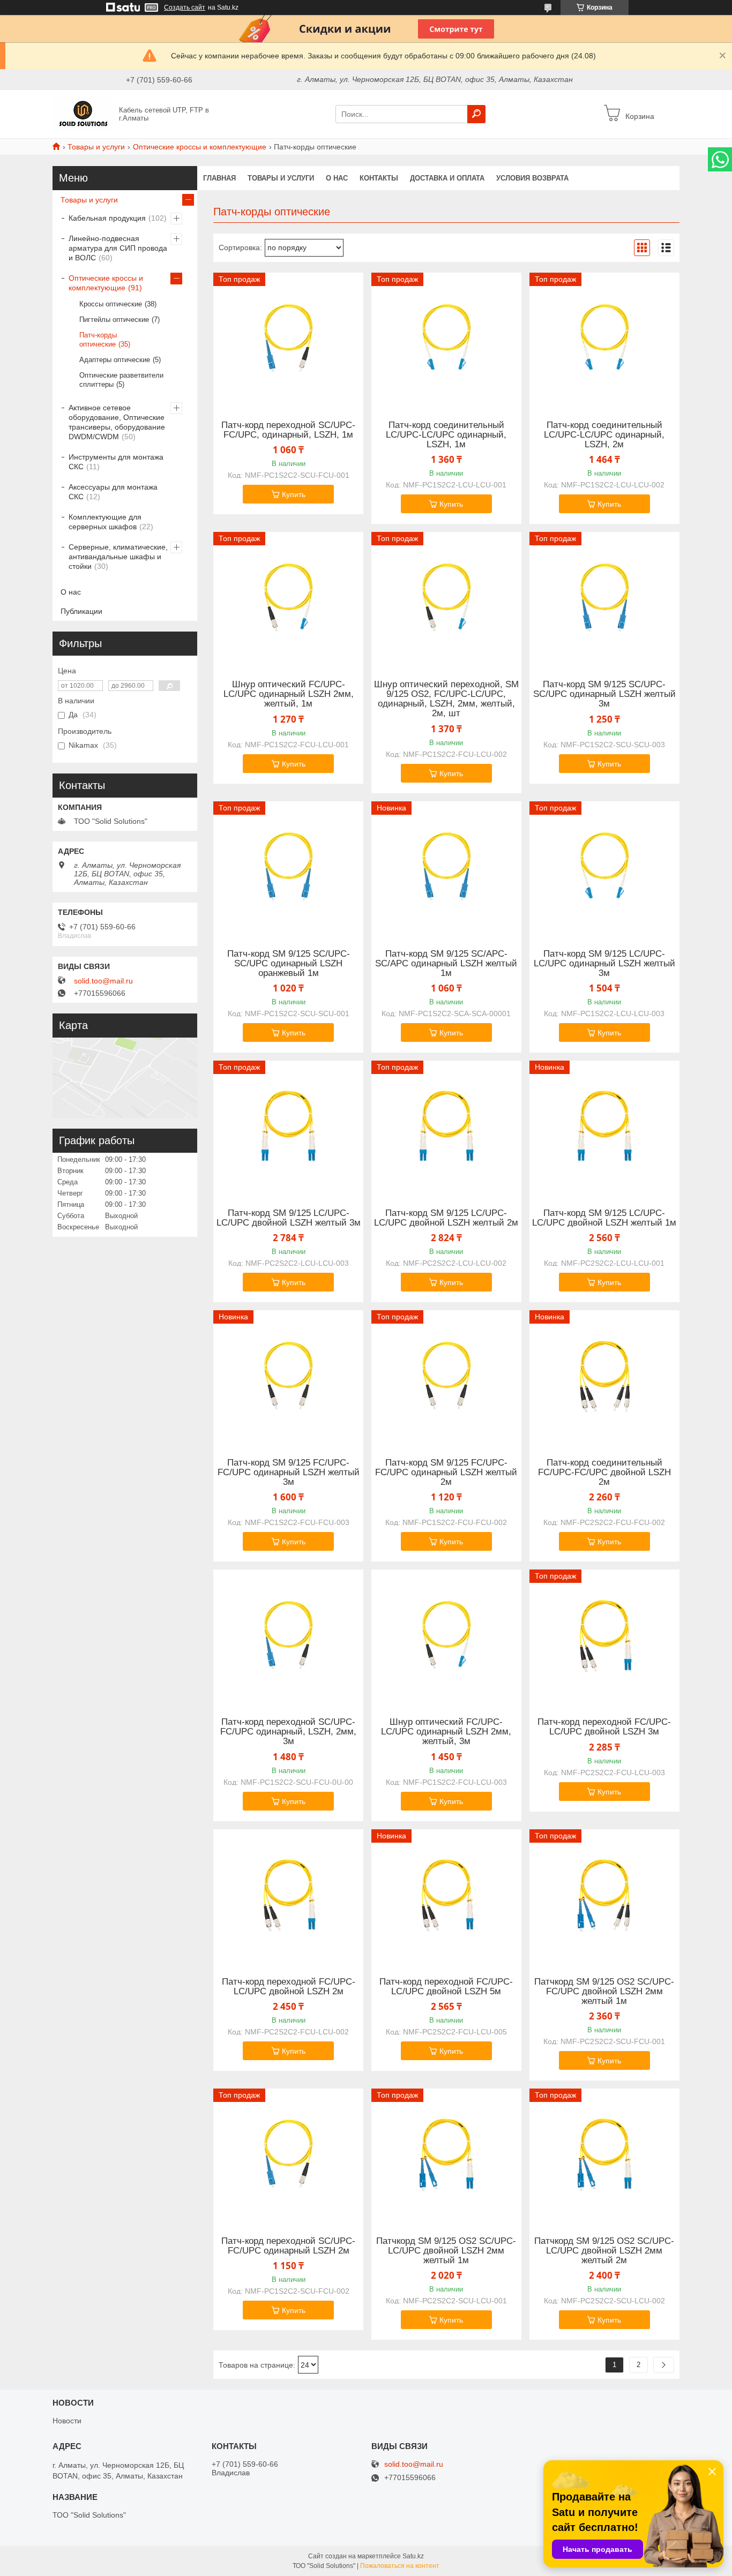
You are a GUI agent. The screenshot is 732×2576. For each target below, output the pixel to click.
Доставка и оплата (447, 178)
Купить (294, 494)
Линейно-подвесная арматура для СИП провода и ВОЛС (118, 248)
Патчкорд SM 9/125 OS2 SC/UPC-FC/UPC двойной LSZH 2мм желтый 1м (604, 1992)
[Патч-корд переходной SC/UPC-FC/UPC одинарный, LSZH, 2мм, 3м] (288, 1636)
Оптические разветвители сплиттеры (121, 380)
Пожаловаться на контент (400, 2566)
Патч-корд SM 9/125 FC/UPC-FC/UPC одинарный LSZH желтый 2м (446, 1473)
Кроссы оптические (111, 304)
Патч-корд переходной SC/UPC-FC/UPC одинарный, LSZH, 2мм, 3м (288, 1732)
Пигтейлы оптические (114, 320)
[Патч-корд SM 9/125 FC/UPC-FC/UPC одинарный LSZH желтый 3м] (288, 1377)
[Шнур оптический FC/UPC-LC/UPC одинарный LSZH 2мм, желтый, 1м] (288, 599)
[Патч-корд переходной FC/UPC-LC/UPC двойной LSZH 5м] (446, 1896)
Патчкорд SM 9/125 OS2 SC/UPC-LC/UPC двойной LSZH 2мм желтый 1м (446, 2251)
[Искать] (476, 114)
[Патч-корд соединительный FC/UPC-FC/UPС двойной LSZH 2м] (604, 1377)
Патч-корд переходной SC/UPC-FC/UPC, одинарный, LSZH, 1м (288, 430)
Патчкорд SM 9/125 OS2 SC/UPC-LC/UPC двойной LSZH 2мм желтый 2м (604, 2251)
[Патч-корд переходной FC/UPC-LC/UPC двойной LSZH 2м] (288, 1896)
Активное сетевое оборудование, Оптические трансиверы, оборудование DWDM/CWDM (117, 422)
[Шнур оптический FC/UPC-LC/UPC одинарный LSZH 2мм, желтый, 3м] (446, 1636)
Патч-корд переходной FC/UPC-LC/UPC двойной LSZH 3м (604, 1727)
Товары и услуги (96, 147)
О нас (337, 178)
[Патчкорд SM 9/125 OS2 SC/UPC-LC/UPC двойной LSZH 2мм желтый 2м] (604, 2156)
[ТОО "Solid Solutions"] (83, 114)
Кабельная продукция (107, 218)
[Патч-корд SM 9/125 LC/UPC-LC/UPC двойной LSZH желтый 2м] (446, 1128)
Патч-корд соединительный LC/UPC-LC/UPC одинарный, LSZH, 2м (604, 435)
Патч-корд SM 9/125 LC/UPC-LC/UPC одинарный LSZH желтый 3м (604, 964)
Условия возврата (532, 178)
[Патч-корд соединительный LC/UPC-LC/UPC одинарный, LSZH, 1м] (446, 340)
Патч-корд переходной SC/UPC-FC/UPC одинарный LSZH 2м (288, 2246)
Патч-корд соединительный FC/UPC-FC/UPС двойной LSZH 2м (604, 1473)
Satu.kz (413, 2556)
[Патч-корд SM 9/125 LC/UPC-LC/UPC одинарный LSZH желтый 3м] (604, 868)
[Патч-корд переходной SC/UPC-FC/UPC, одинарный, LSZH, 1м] (288, 340)
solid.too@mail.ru (103, 981)
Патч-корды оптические (98, 340)
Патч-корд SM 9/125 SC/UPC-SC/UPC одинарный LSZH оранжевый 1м (289, 964)
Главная (219, 178)
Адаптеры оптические (115, 360)
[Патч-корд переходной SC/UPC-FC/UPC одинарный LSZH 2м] (288, 2156)
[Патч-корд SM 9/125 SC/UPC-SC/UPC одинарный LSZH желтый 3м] (604, 599)
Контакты (379, 178)
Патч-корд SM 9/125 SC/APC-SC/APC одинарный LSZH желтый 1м (446, 964)
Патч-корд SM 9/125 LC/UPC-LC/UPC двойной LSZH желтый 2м (446, 1218)
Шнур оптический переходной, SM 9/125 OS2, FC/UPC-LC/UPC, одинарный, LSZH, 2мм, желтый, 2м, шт (446, 699)
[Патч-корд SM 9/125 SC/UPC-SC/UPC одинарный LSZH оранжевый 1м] (288, 868)
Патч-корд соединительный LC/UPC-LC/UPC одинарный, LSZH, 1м (446, 435)
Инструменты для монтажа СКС (116, 462)
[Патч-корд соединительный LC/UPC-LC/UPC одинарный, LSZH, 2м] (604, 340)
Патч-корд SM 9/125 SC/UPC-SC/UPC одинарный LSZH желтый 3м (604, 694)
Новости (67, 2421)
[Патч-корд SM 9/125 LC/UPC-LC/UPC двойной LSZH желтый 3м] (288, 1128)
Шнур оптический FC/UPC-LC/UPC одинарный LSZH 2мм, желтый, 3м (446, 1732)
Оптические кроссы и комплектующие (200, 147)
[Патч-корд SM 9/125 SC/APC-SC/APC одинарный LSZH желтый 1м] (446, 868)
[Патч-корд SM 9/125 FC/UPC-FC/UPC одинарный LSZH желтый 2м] (446, 1377)
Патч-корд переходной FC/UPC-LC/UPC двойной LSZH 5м (446, 1987)
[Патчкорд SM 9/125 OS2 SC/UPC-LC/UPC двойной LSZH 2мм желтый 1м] (446, 2156)
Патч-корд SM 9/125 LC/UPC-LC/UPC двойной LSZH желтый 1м (604, 1218)
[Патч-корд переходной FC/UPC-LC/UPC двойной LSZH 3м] (604, 1636)
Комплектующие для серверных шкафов (105, 522)
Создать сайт (185, 7)
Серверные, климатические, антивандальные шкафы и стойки (118, 557)
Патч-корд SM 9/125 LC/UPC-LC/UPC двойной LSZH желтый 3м (289, 1218)
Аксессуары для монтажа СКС (113, 492)
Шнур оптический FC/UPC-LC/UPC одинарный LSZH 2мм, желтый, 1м (289, 694)
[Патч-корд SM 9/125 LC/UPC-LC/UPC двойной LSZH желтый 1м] (604, 1128)
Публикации (81, 611)
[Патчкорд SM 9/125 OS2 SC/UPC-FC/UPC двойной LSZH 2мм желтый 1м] (604, 1896)
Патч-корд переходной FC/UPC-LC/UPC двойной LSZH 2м (289, 1987)
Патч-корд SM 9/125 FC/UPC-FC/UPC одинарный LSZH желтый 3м (289, 1473)
